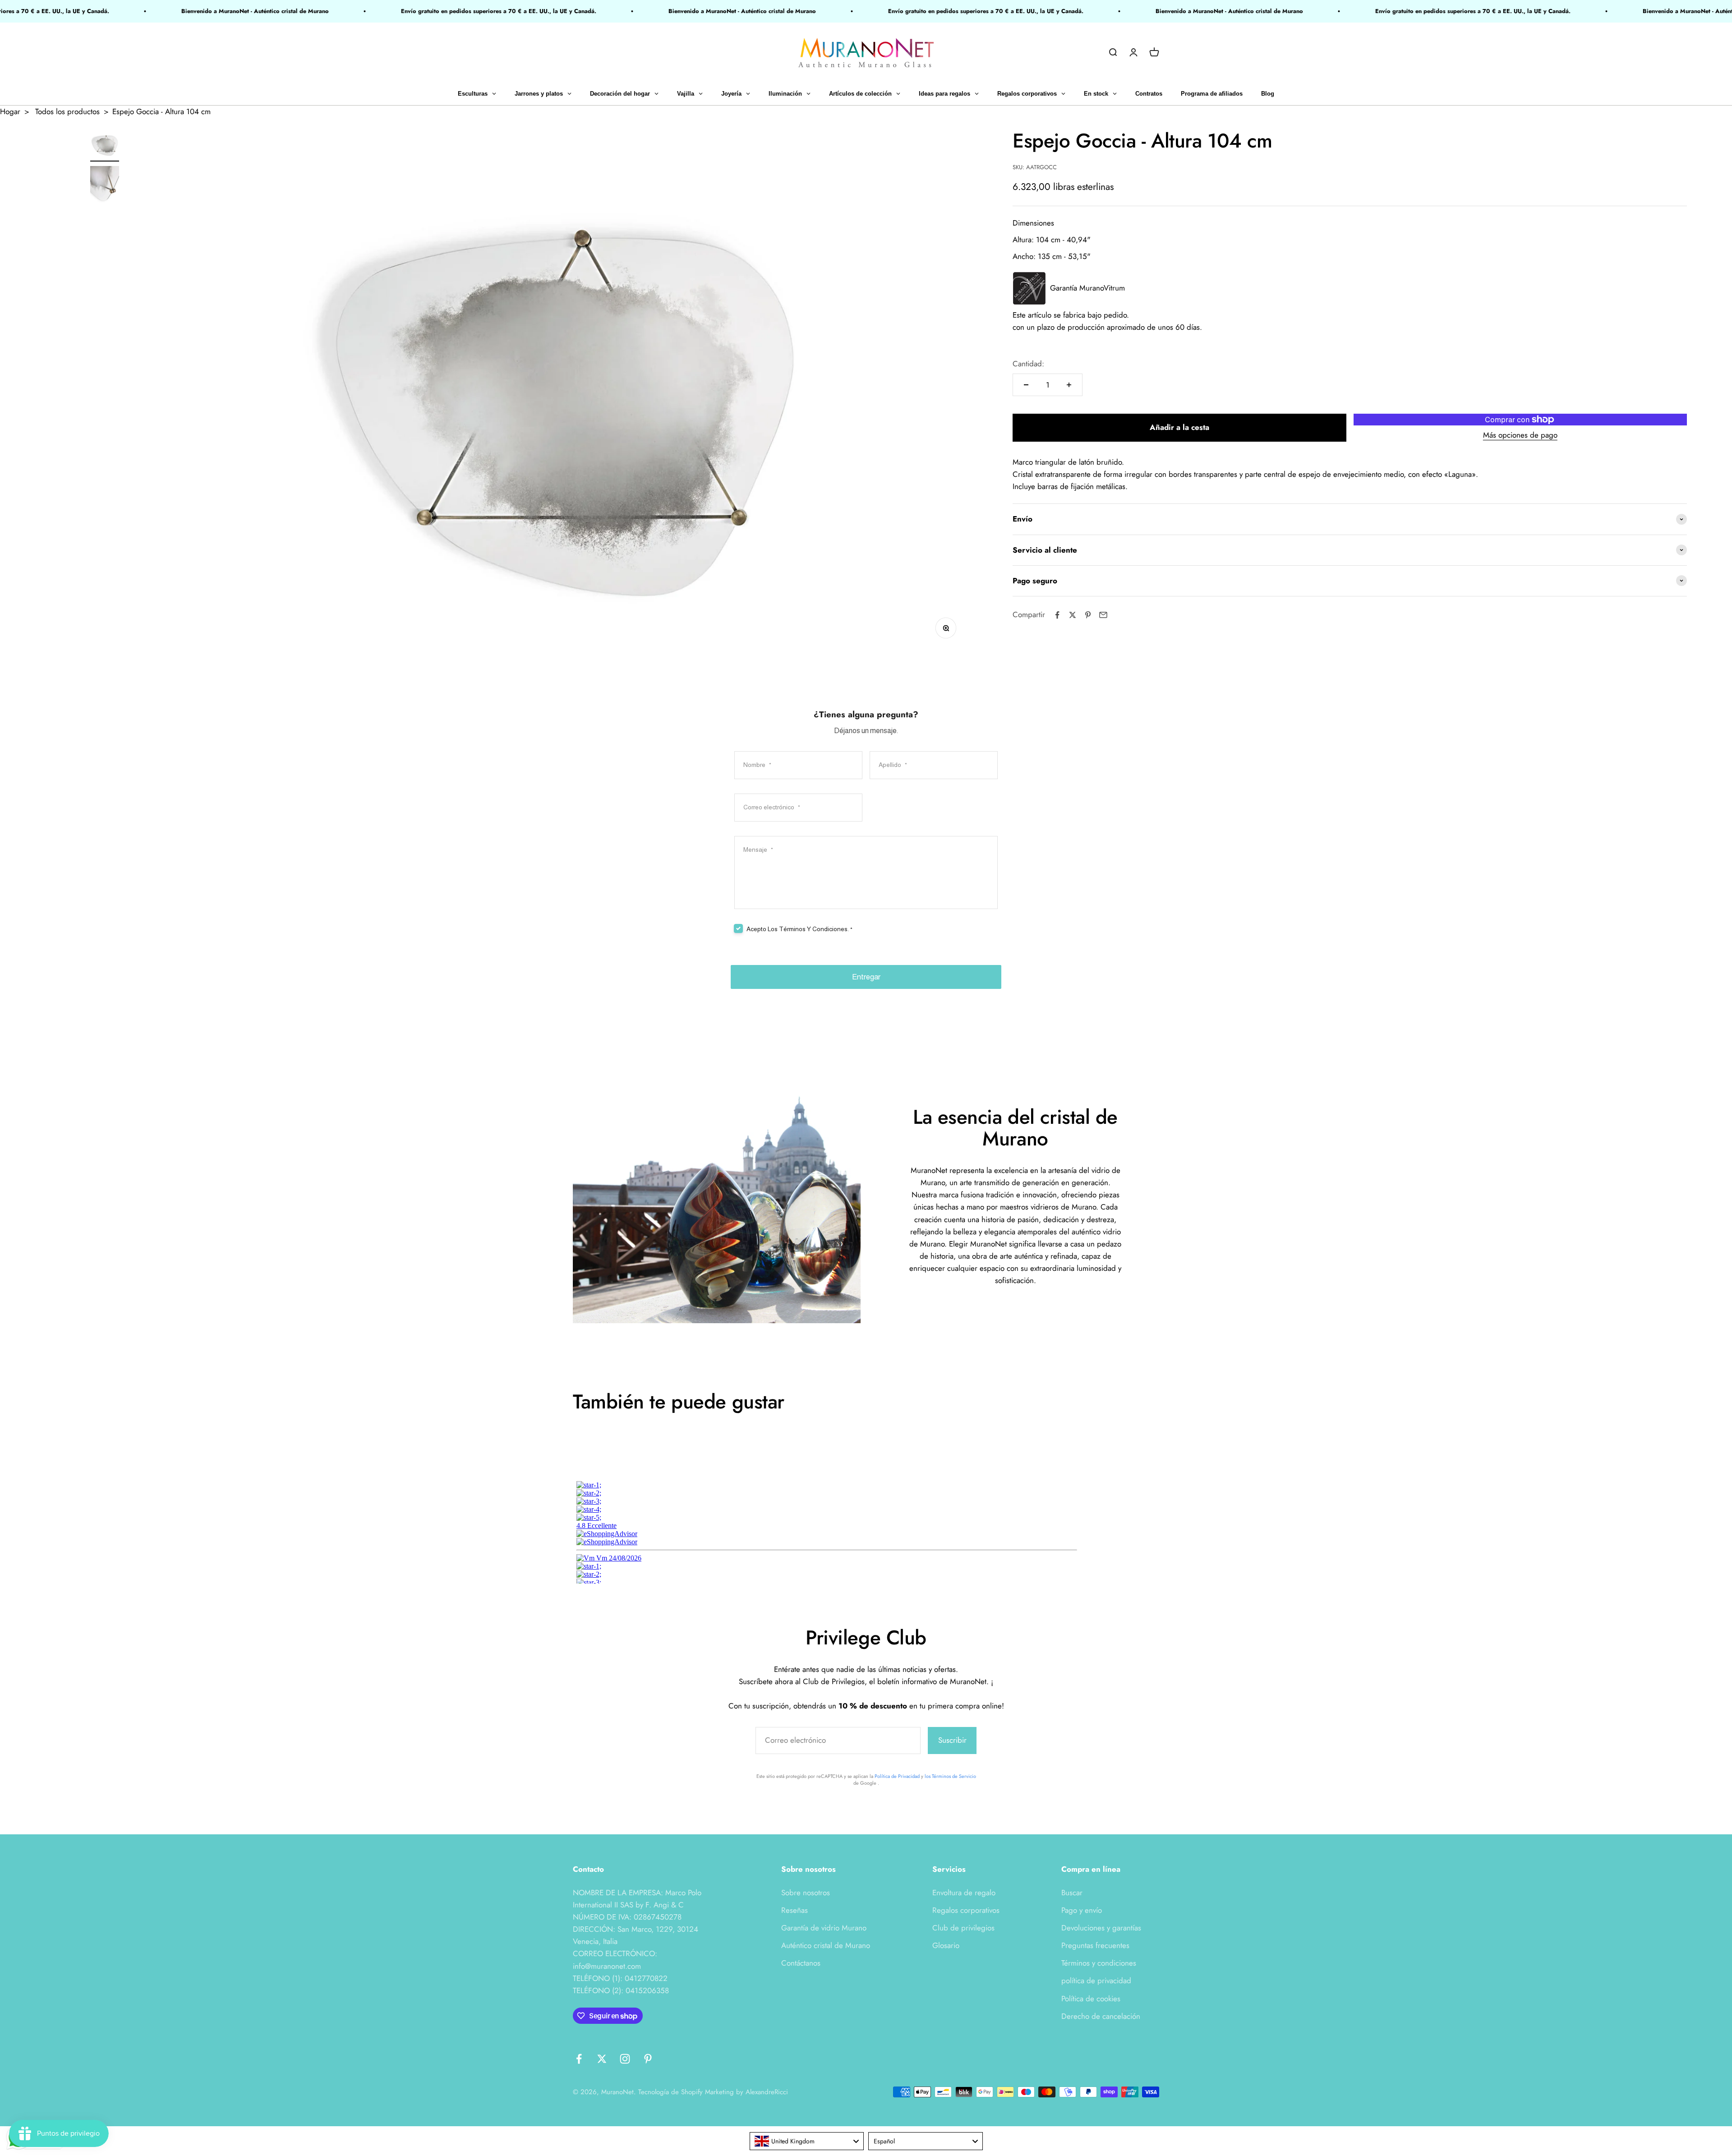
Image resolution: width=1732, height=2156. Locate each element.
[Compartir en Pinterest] (1088, 615)
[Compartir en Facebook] (1057, 615)
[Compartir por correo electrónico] (1103, 615)
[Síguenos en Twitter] (602, 2059)
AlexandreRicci (767, 2092)
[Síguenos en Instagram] (625, 2059)
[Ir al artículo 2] (105, 187)
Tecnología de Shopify (670, 2092)
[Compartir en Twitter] (1073, 615)
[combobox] (807, 2141)
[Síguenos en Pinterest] (648, 2059)
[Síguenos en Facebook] (579, 2059)
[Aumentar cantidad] (1069, 385)
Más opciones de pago (1520, 435)
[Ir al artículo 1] (105, 146)
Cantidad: (1028, 364)
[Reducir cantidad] (1026, 385)
